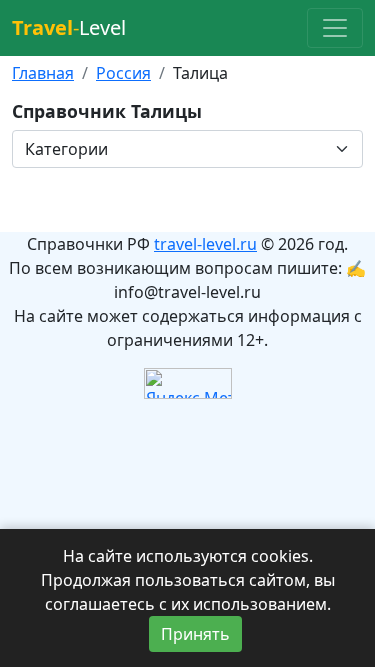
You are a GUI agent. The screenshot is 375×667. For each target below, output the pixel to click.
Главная (43, 73)
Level (69, 27)
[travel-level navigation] (335, 28)
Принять (195, 634)
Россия (123, 73)
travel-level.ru (205, 244)
